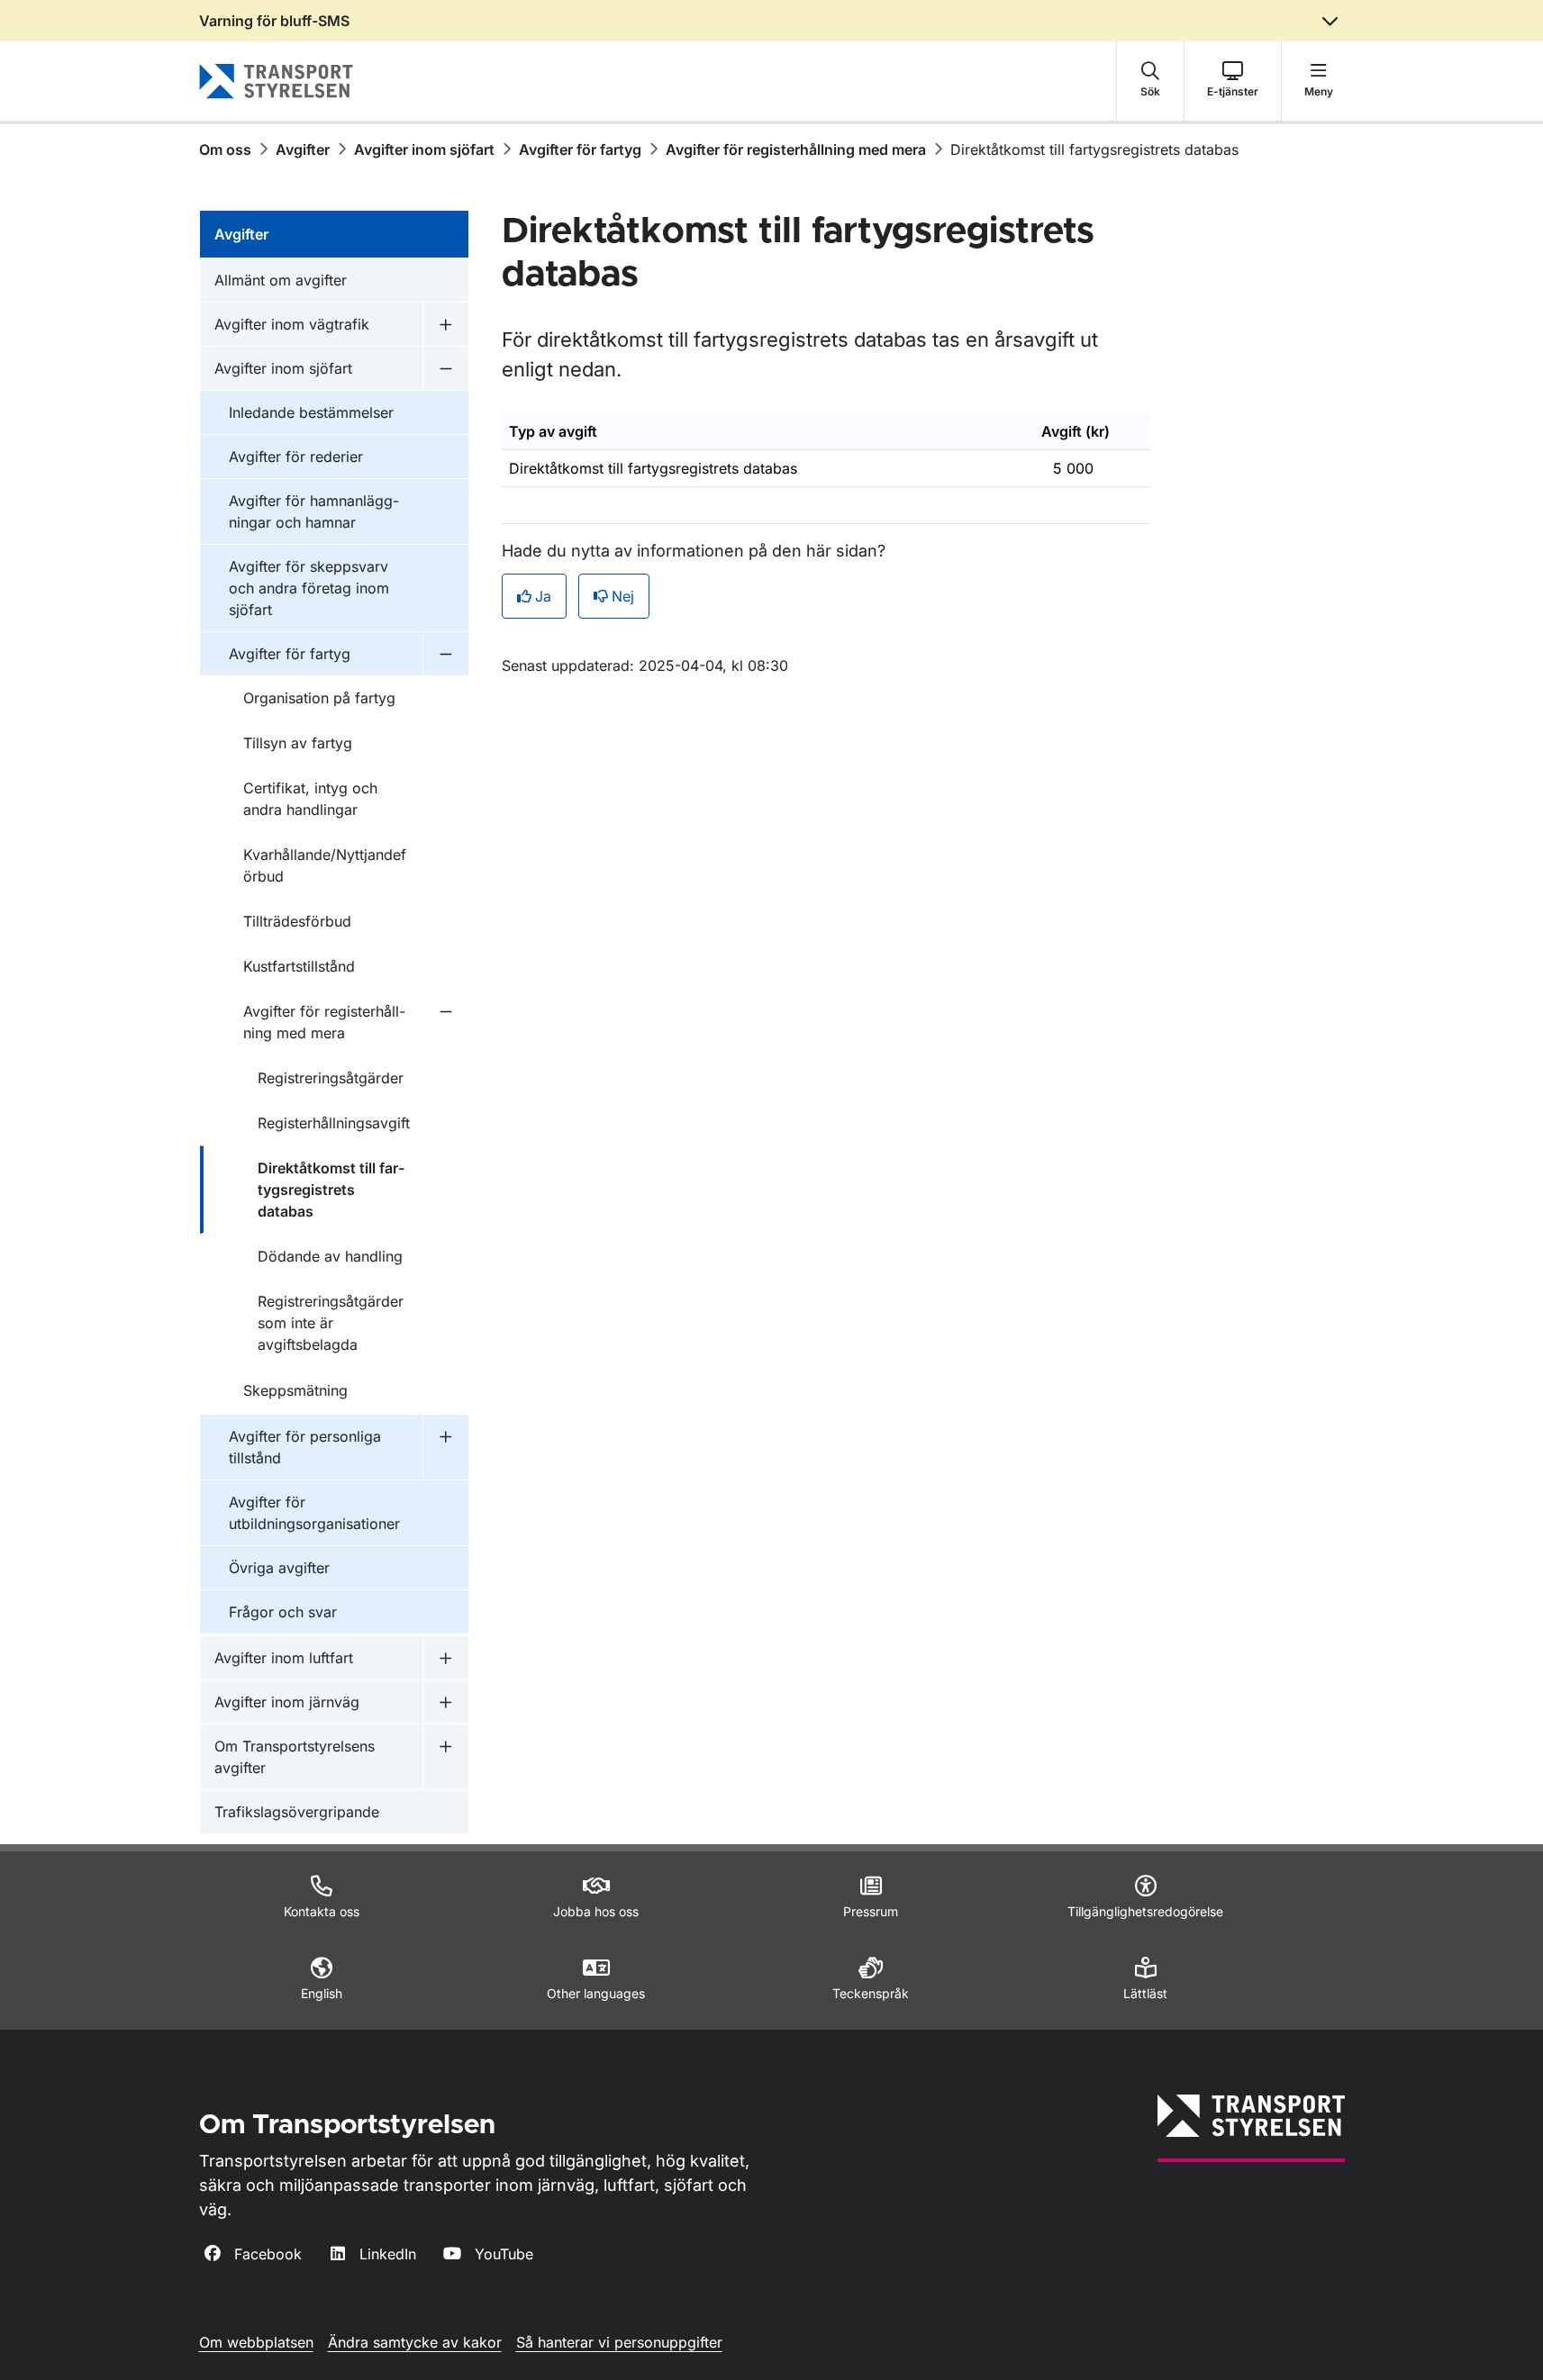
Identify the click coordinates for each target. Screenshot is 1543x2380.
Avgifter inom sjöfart (424, 149)
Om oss (225, 149)
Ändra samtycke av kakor (415, 2342)
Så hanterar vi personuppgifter (619, 2342)
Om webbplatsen (256, 2342)
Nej (623, 596)
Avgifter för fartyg (580, 149)
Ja (543, 596)
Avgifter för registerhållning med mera (796, 149)
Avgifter (303, 149)
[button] (1150, 81)
